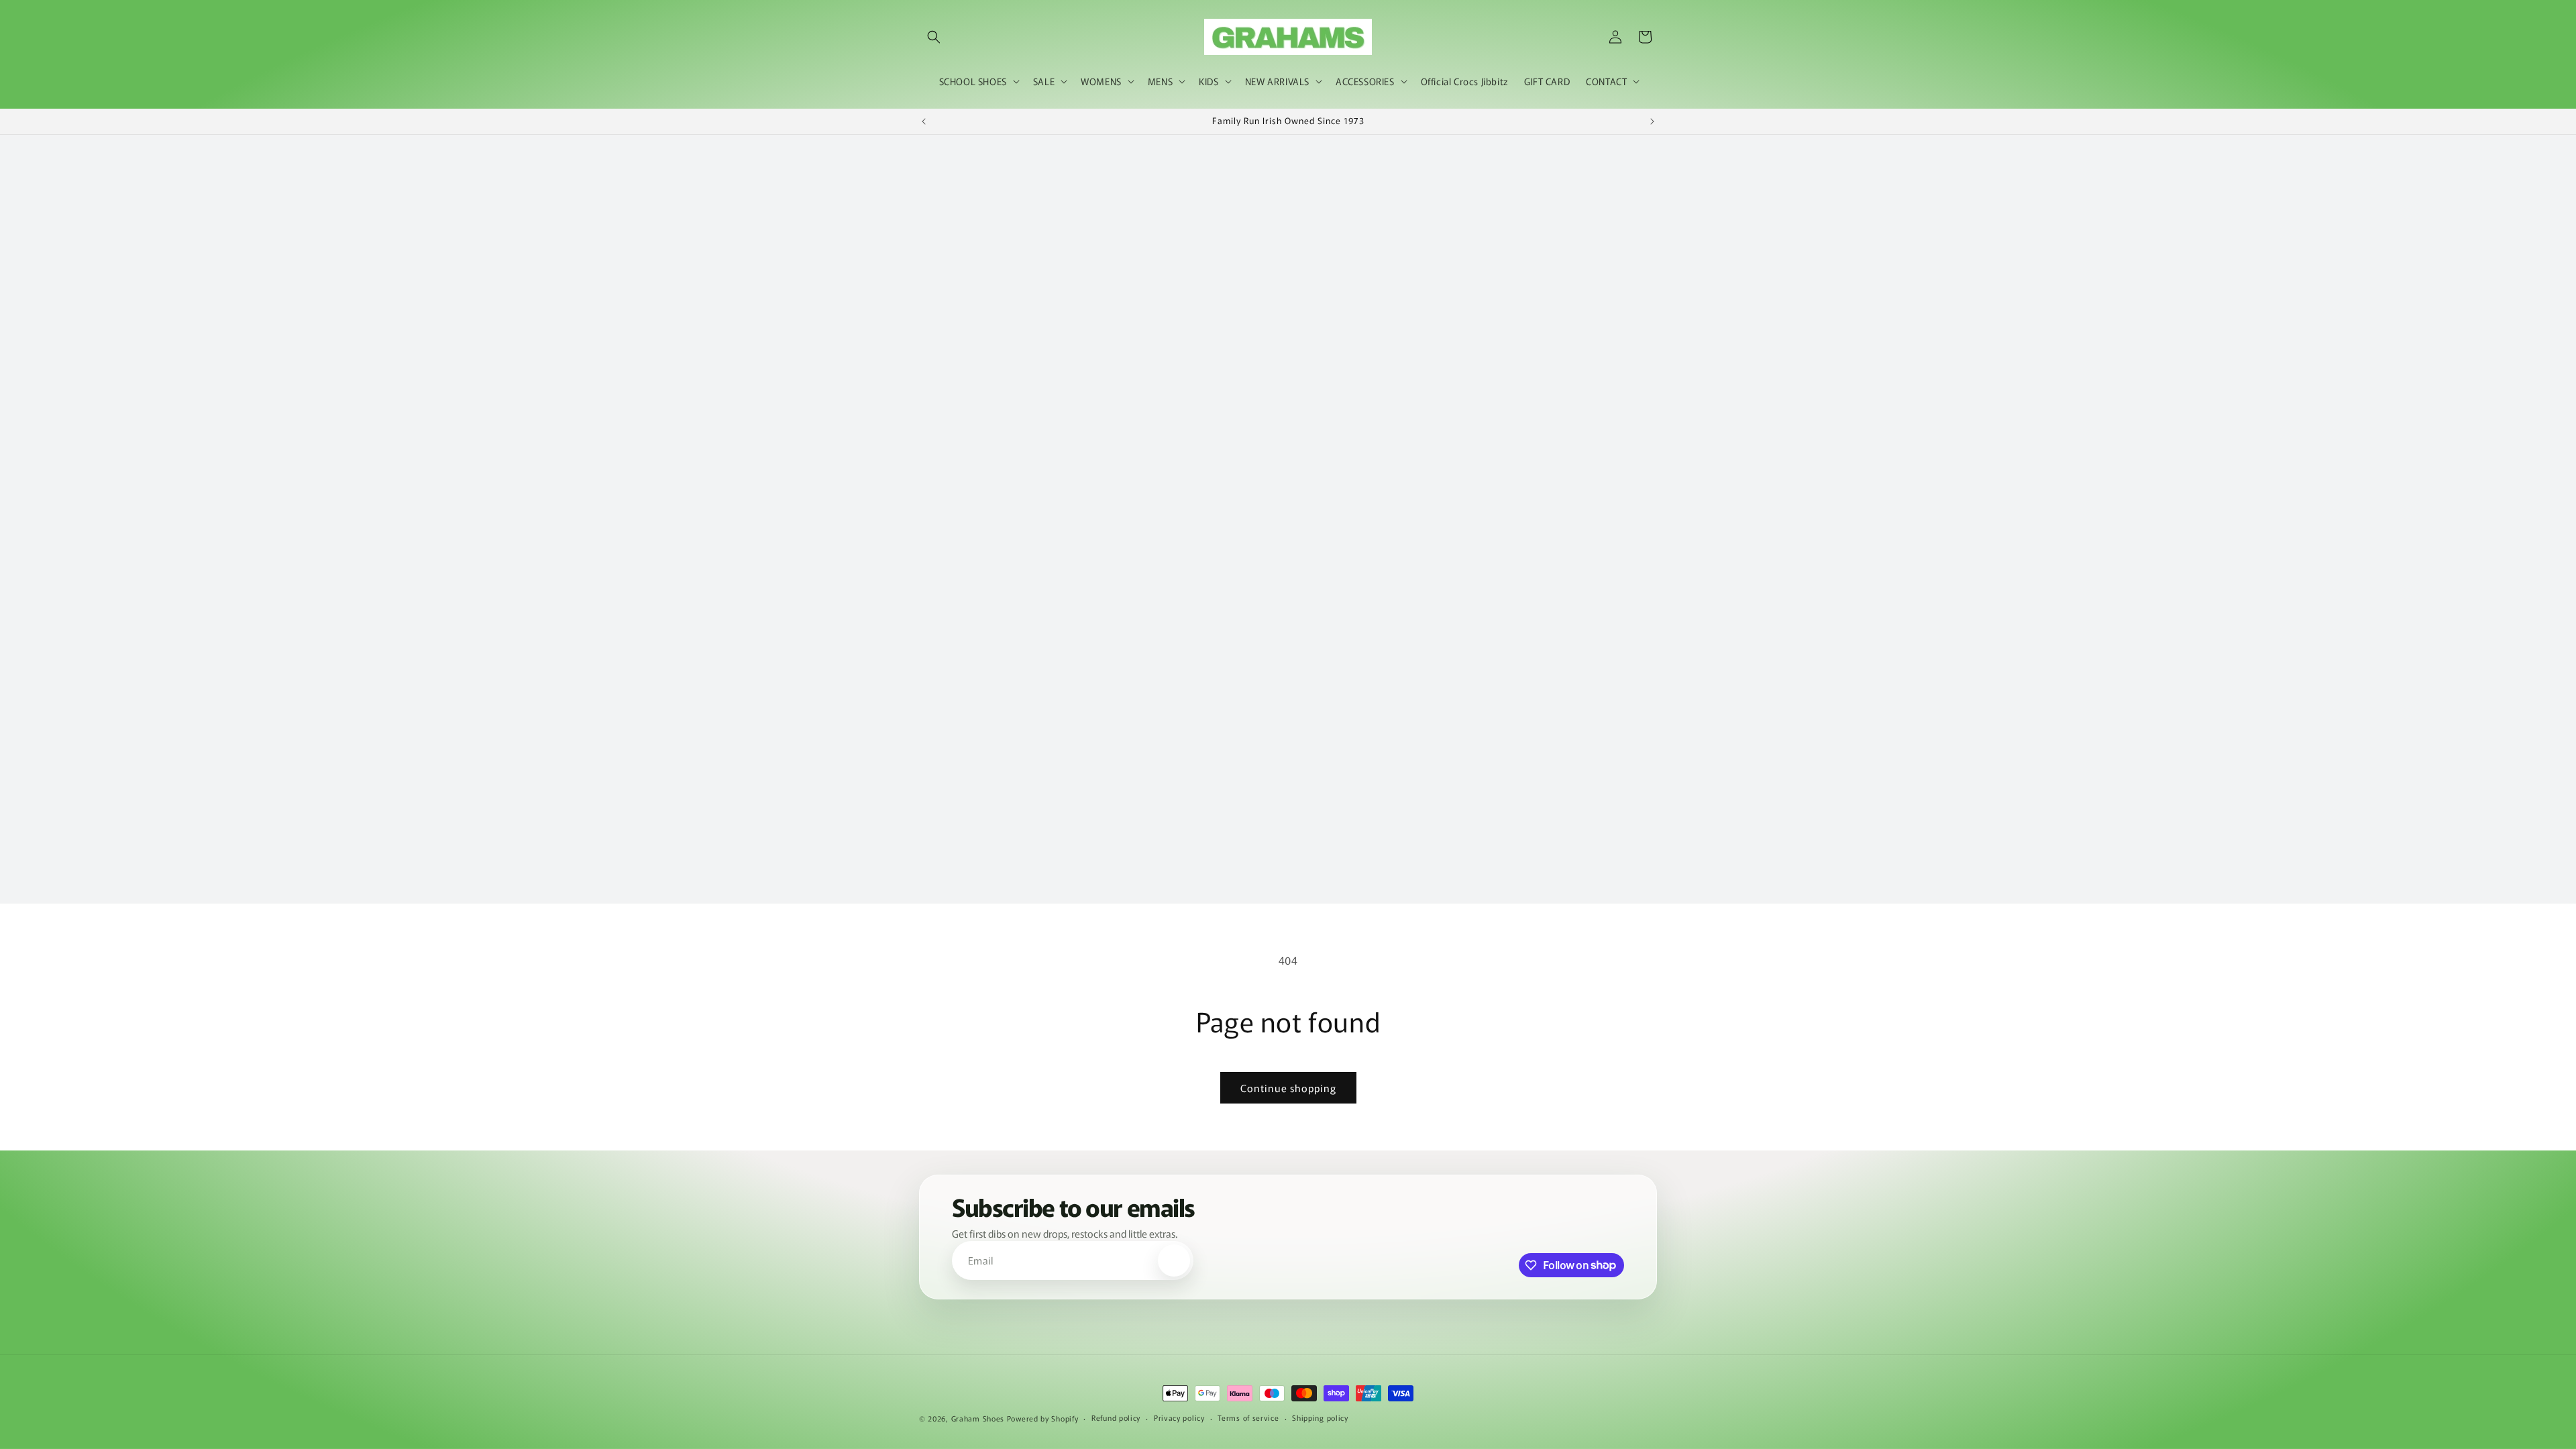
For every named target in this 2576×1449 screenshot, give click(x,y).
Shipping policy (1320, 1417)
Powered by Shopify (1043, 1418)
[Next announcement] (1652, 121)
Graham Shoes (978, 1418)
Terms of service (1248, 1417)
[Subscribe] (1174, 1260)
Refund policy (1116, 1417)
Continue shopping (1288, 1088)
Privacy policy (1179, 1417)
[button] (934, 37)
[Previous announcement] (924, 121)
